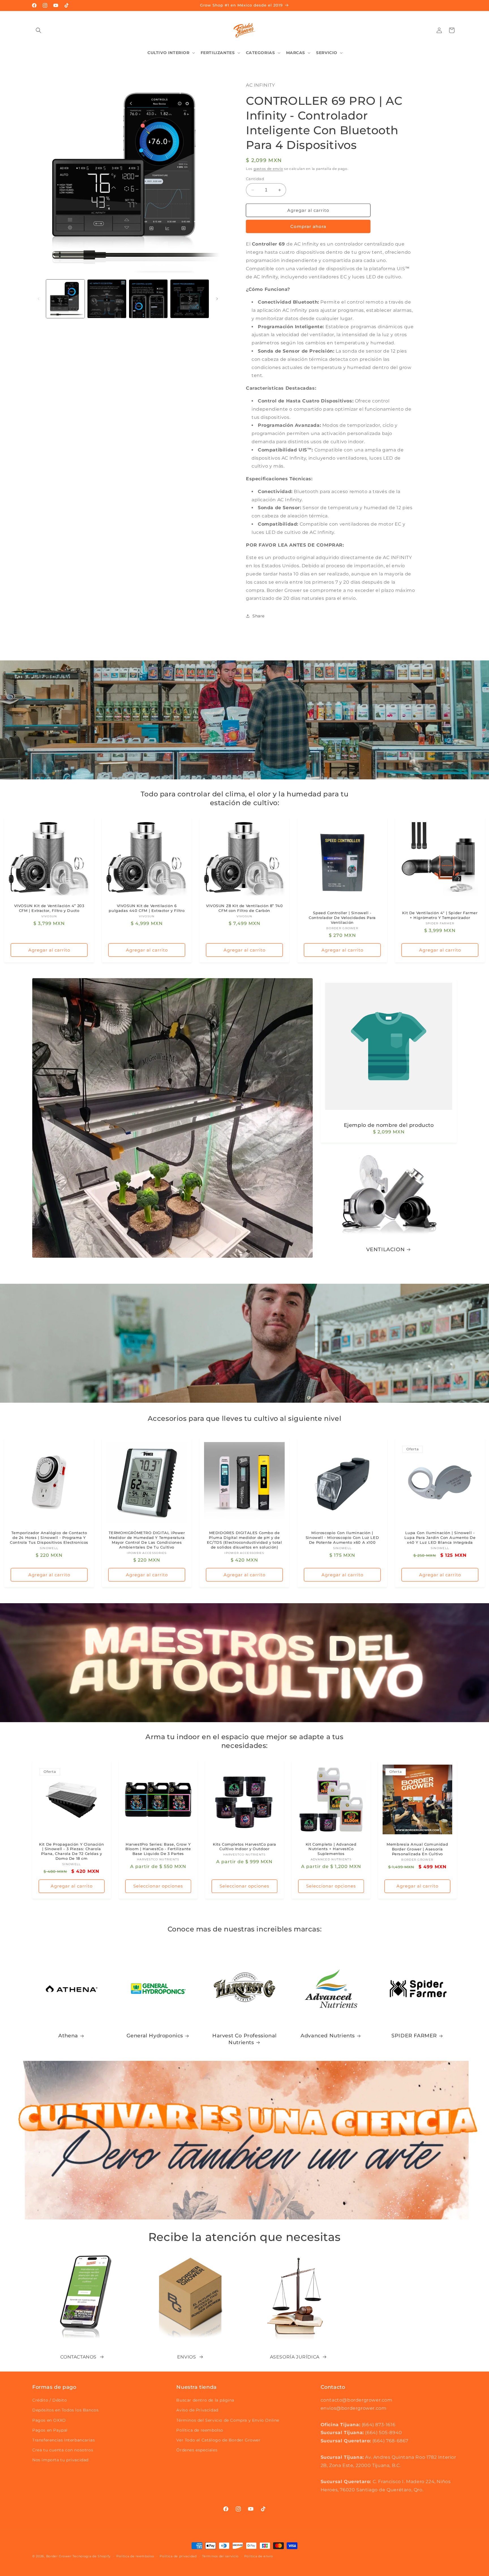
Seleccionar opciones (158, 1886)
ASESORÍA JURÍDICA (295, 2357)
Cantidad (255, 179)
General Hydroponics (155, 2036)
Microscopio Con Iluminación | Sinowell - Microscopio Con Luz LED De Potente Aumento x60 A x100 (342, 1538)
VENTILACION (386, 1249)
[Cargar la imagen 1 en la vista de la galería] (65, 299)
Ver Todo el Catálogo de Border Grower (218, 2440)
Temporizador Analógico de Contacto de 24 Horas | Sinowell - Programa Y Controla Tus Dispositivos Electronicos (49, 1538)
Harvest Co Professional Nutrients (244, 2039)
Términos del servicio (220, 2556)
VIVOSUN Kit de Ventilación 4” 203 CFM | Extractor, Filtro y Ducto (49, 908)
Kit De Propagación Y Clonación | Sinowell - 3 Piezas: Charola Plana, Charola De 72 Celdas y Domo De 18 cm (71, 1851)
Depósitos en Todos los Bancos (65, 2410)
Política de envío (259, 2556)
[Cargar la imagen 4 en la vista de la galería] (190, 299)
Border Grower (59, 2556)
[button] (38, 30)
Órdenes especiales (197, 2450)
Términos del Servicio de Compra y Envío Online (228, 2420)
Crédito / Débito (50, 2400)
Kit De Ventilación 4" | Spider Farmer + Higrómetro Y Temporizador (440, 915)
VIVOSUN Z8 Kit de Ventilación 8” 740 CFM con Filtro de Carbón (244, 908)
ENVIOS (187, 2357)
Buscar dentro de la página (205, 2400)
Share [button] (259, 616)
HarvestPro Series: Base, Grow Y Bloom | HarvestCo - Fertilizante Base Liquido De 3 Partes (158, 1849)
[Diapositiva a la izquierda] (38, 299)
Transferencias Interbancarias (64, 2440)
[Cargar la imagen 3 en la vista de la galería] (148, 299)
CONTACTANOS (78, 2357)
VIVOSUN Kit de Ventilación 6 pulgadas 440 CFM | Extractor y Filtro (147, 908)
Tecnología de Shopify (92, 2556)
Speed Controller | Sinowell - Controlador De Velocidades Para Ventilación (342, 918)
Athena (68, 2036)
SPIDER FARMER (414, 2036)
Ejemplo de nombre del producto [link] (389, 1125)
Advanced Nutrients (328, 2036)
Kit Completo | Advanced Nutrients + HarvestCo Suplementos (331, 1849)
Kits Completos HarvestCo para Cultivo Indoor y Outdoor (244, 1847)
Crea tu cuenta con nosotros (63, 2450)
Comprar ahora (308, 226)
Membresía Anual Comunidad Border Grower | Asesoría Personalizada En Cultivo (418, 1849)
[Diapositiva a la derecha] (217, 299)
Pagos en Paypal (50, 2430)
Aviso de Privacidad (197, 2410)
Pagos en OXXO (49, 2420)
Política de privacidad (178, 2556)
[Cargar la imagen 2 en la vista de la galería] (107, 299)
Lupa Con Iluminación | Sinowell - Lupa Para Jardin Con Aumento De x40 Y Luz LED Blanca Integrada (440, 1538)
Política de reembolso (200, 2430)
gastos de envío (268, 169)
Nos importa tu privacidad (60, 2460)
